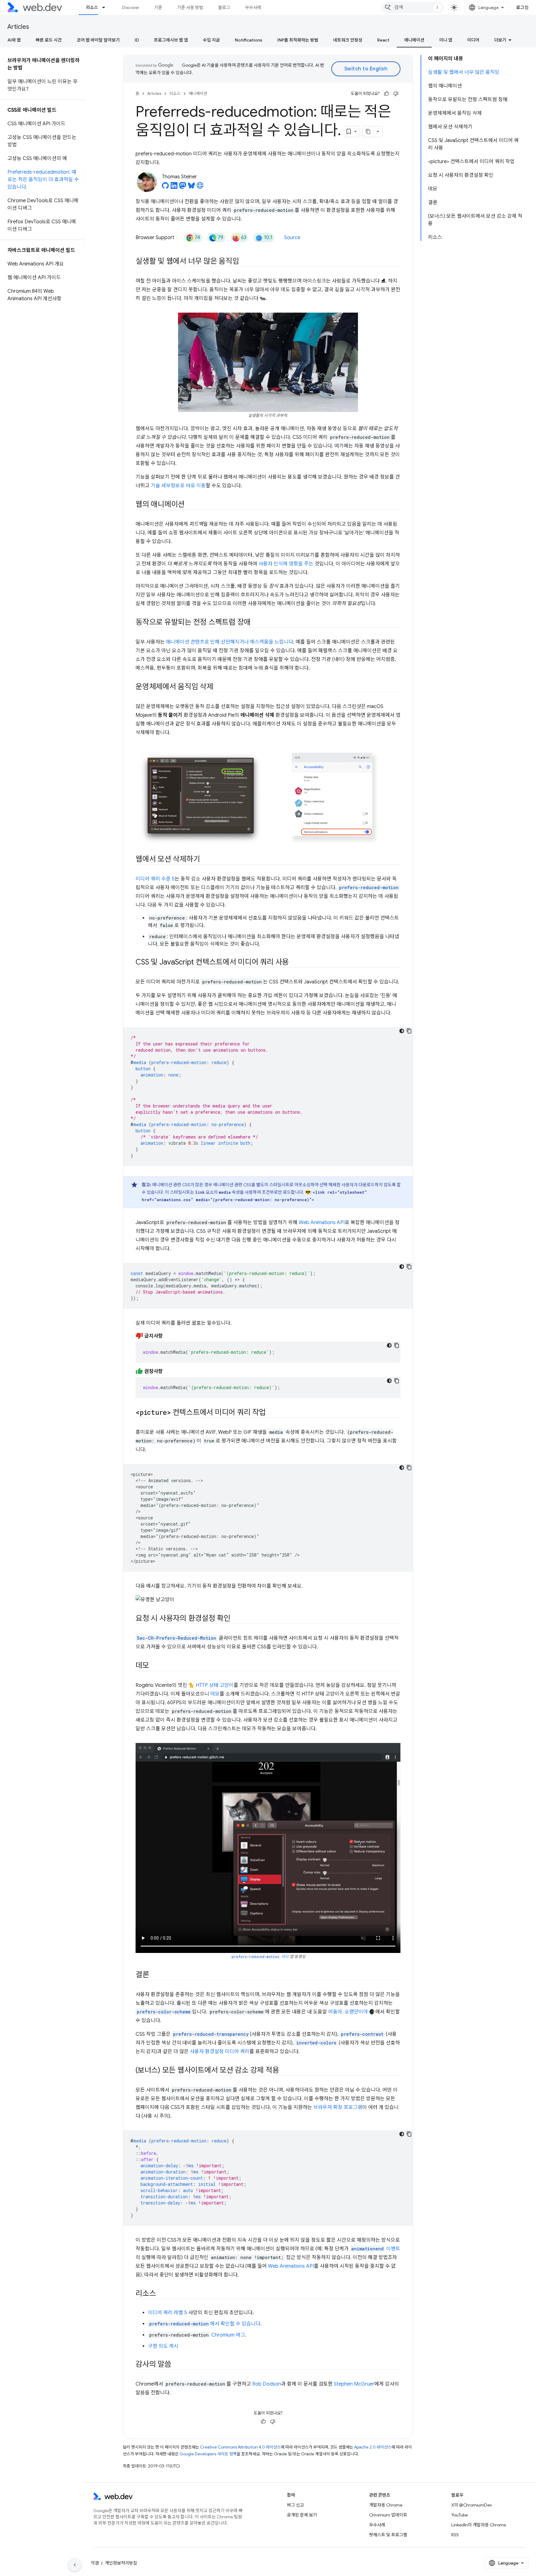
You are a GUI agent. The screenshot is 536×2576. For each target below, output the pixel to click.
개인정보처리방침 (121, 2563)
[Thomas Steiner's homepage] (200, 187)
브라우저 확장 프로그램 (338, 2107)
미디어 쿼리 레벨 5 (167, 2313)
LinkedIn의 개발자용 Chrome (479, 2525)
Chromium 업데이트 (388, 2515)
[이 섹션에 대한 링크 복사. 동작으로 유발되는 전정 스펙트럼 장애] (256, 623)
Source (292, 238)
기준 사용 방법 (190, 7)
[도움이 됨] (386, 94)
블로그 (224, 7)
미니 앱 (446, 40)
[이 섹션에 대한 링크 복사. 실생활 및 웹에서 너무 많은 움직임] (244, 262)
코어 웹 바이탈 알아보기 (98, 40)
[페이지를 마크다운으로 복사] (368, 131)
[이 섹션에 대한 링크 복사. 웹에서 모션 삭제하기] (205, 860)
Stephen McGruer (354, 2384)
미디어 (473, 40)
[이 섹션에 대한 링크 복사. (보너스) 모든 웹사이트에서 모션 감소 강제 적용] (285, 2071)
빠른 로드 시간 (49, 40)
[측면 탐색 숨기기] (75, 2565)
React (383, 40)
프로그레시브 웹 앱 (171, 40)
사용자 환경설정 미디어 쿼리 (220, 2052)
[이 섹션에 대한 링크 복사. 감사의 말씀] (177, 2365)
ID (137, 40)
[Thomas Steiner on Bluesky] (191, 187)
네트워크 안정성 (348, 40)
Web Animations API (322, 1223)
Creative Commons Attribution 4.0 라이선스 (240, 2447)
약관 (95, 2563)
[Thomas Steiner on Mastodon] (183, 187)
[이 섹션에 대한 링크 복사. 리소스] (161, 2294)
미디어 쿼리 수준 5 (155, 879)
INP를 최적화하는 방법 (298, 40)
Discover (131, 7)
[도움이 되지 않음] (396, 94)
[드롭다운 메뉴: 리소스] (106, 7)
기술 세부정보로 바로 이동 (178, 486)
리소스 (92, 7)
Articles (18, 27)
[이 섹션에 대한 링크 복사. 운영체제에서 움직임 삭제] (219, 687)
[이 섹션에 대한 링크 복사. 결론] (155, 1975)
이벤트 (376, 2249)
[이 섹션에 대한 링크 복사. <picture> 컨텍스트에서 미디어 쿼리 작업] (271, 1413)
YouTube (460, 2515)
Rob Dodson (267, 2384)
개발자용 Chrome (386, 2505)
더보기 (500, 40)
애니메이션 (414, 40)
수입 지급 (211, 40)
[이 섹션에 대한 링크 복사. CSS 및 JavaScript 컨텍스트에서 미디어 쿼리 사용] (294, 963)
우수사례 (253, 7)
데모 (215, 1694)
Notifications (249, 40)
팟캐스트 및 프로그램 (388, 2535)
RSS (455, 2535)
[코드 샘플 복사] (409, 1031)
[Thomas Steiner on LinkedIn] (174, 187)
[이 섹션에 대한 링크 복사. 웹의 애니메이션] (190, 505)
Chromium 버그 (228, 2335)
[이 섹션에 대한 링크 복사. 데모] (155, 1666)
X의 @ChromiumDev (472, 2505)
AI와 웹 (14, 40)
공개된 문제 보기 (302, 2515)
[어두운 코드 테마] (402, 1031)
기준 (158, 7)
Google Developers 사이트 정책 (208, 2454)
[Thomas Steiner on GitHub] (165, 187)
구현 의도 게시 (163, 2346)
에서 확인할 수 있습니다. (205, 2324)
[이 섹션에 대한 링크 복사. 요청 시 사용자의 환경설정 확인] (236, 1619)
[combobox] (413, 7)
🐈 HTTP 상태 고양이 (211, 1685)
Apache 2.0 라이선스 (373, 2447)
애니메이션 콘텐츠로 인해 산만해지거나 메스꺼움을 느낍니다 (230, 642)
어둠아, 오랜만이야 (348, 2012)
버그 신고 (295, 2505)
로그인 (523, 7)
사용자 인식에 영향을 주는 (286, 564)
